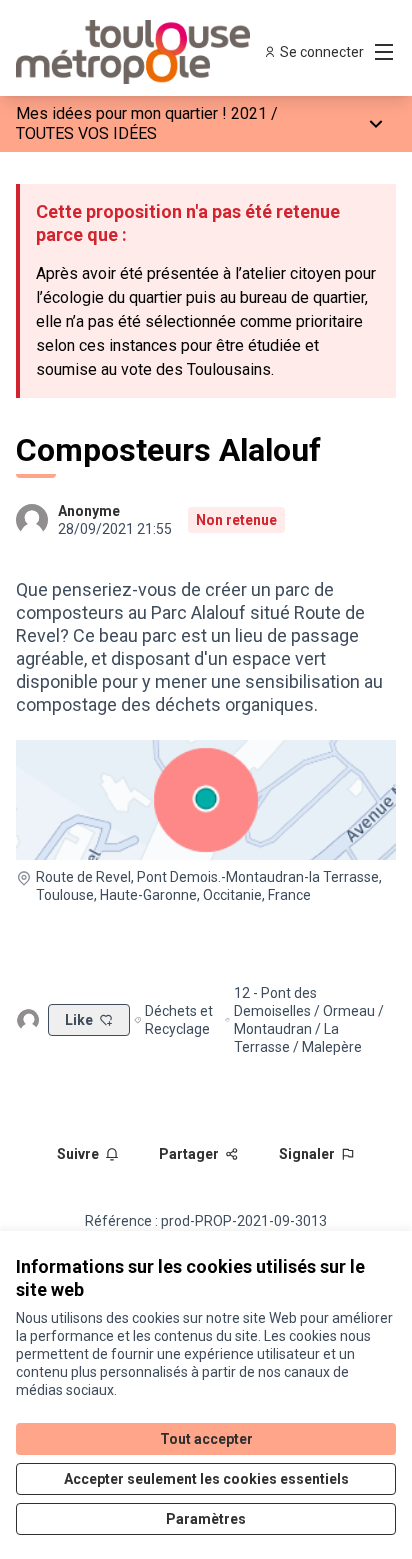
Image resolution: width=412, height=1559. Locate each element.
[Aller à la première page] (156, 52)
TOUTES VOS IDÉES (86, 133)
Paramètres (206, 1519)
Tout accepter (206, 1439)
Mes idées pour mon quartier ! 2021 (141, 113)
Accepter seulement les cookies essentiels (206, 1479)
